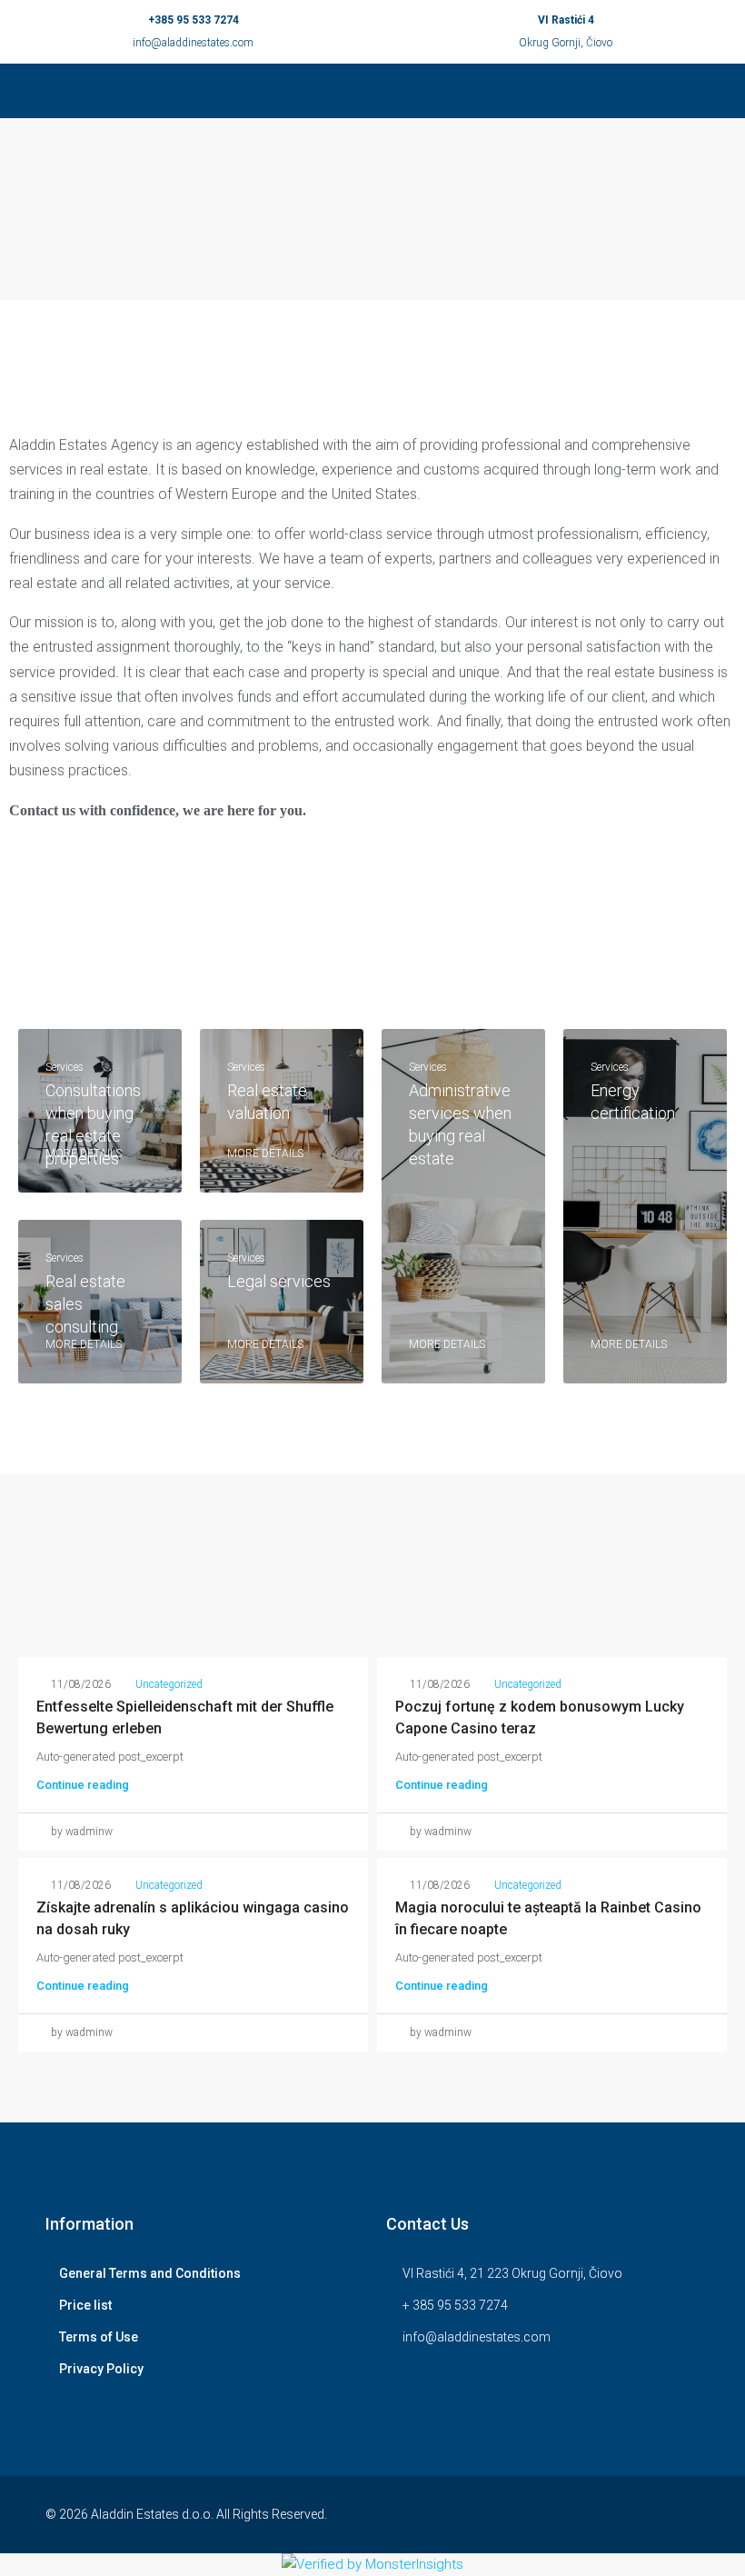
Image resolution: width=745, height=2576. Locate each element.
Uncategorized (169, 1684)
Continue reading (83, 1785)
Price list (85, 2305)
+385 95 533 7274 (194, 20)
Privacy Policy (101, 2369)
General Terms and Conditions (150, 2273)
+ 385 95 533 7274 (455, 2305)
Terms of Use (99, 2337)
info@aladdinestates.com (193, 43)
